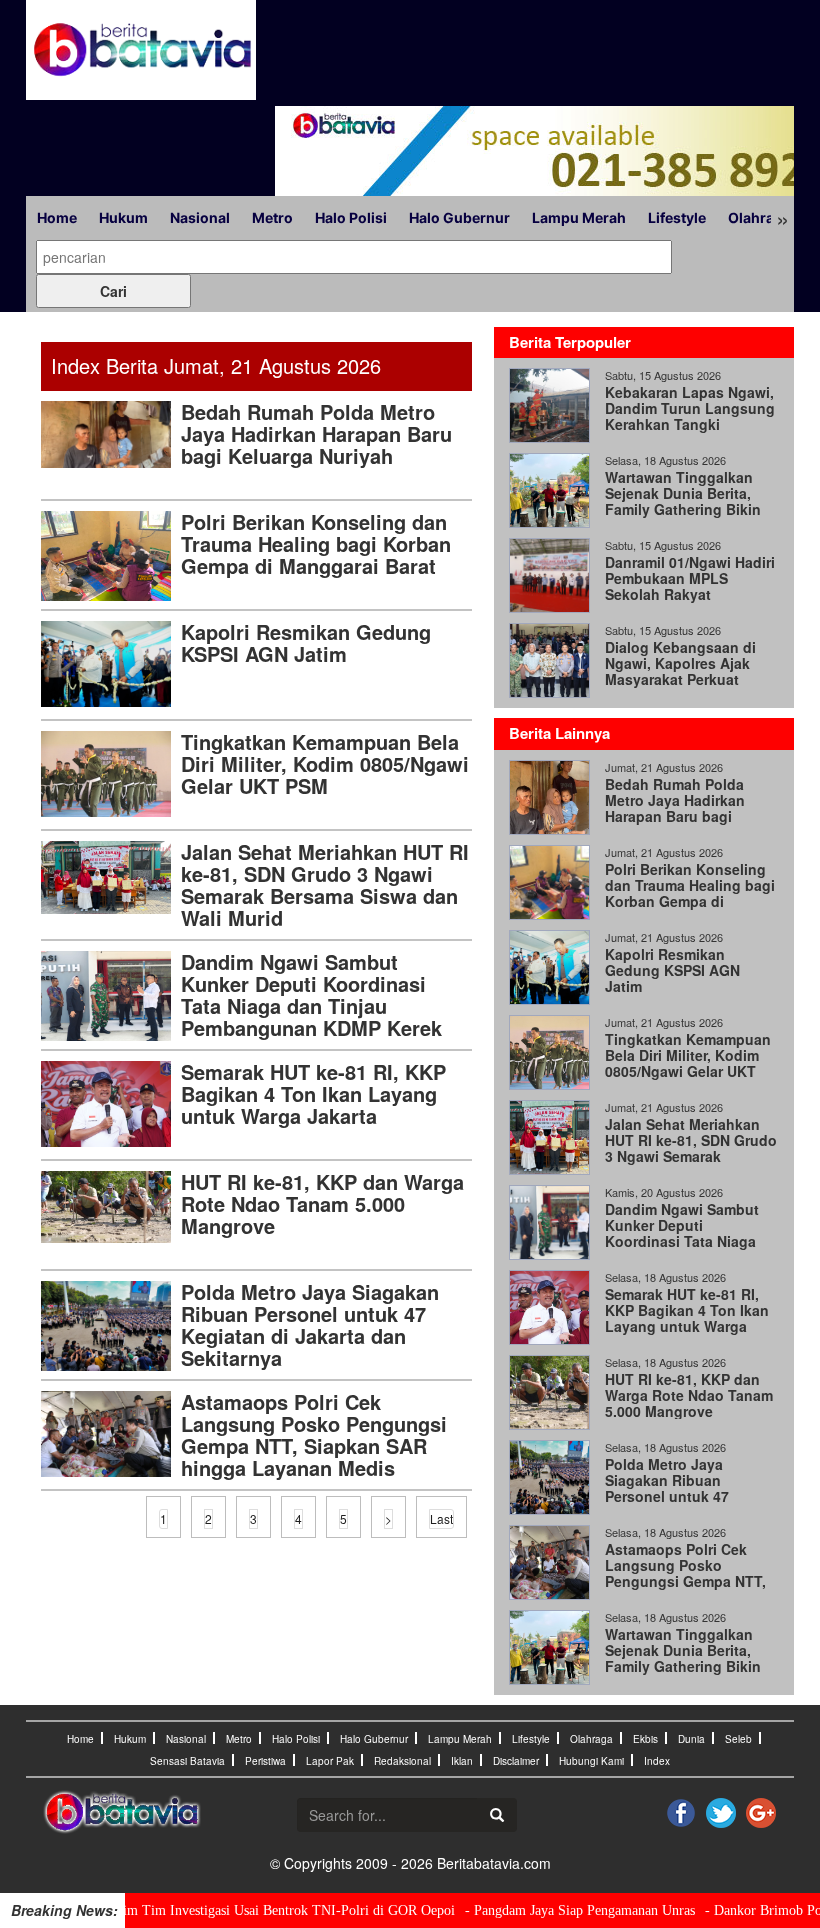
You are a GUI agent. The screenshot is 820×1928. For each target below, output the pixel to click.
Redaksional (402, 1761)
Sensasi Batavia (187, 1761)
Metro (272, 217)
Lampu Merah (579, 217)
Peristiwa (265, 1761)
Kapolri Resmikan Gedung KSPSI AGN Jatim (306, 642)
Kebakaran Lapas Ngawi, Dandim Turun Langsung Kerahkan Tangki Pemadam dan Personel (690, 416)
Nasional (200, 217)
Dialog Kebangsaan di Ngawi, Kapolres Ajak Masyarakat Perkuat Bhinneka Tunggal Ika (680, 671)
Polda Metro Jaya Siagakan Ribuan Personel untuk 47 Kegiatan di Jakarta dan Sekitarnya (310, 1324)
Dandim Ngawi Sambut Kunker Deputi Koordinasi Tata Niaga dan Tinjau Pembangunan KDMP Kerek (311, 994)
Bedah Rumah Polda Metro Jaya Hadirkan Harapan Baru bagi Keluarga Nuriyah (316, 433)
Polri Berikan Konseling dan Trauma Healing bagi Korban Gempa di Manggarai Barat (316, 543)
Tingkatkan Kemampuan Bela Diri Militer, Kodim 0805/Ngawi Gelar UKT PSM (325, 763)
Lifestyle (677, 217)
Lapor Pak (330, 1761)
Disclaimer (516, 1761)
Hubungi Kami (591, 1761)
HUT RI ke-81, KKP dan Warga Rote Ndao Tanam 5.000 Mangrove (322, 1203)
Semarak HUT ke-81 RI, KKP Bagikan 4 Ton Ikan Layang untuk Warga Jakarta (313, 1093)
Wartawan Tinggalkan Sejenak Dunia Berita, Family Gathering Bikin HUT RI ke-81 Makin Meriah (683, 509)
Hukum (123, 217)
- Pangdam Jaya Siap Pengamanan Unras (546, 1910)
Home (57, 217)
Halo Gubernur (459, 217)
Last (441, 1518)
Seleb (738, 1739)
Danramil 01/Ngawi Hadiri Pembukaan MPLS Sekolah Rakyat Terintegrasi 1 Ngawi (690, 586)
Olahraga (759, 217)
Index (657, 1761)
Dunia (691, 1739)
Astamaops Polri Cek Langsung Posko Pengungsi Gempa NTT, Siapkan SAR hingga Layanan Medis (314, 1434)
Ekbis (645, 1739)
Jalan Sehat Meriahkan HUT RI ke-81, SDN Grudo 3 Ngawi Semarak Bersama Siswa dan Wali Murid (325, 884)
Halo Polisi (351, 217)
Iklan (462, 1761)
